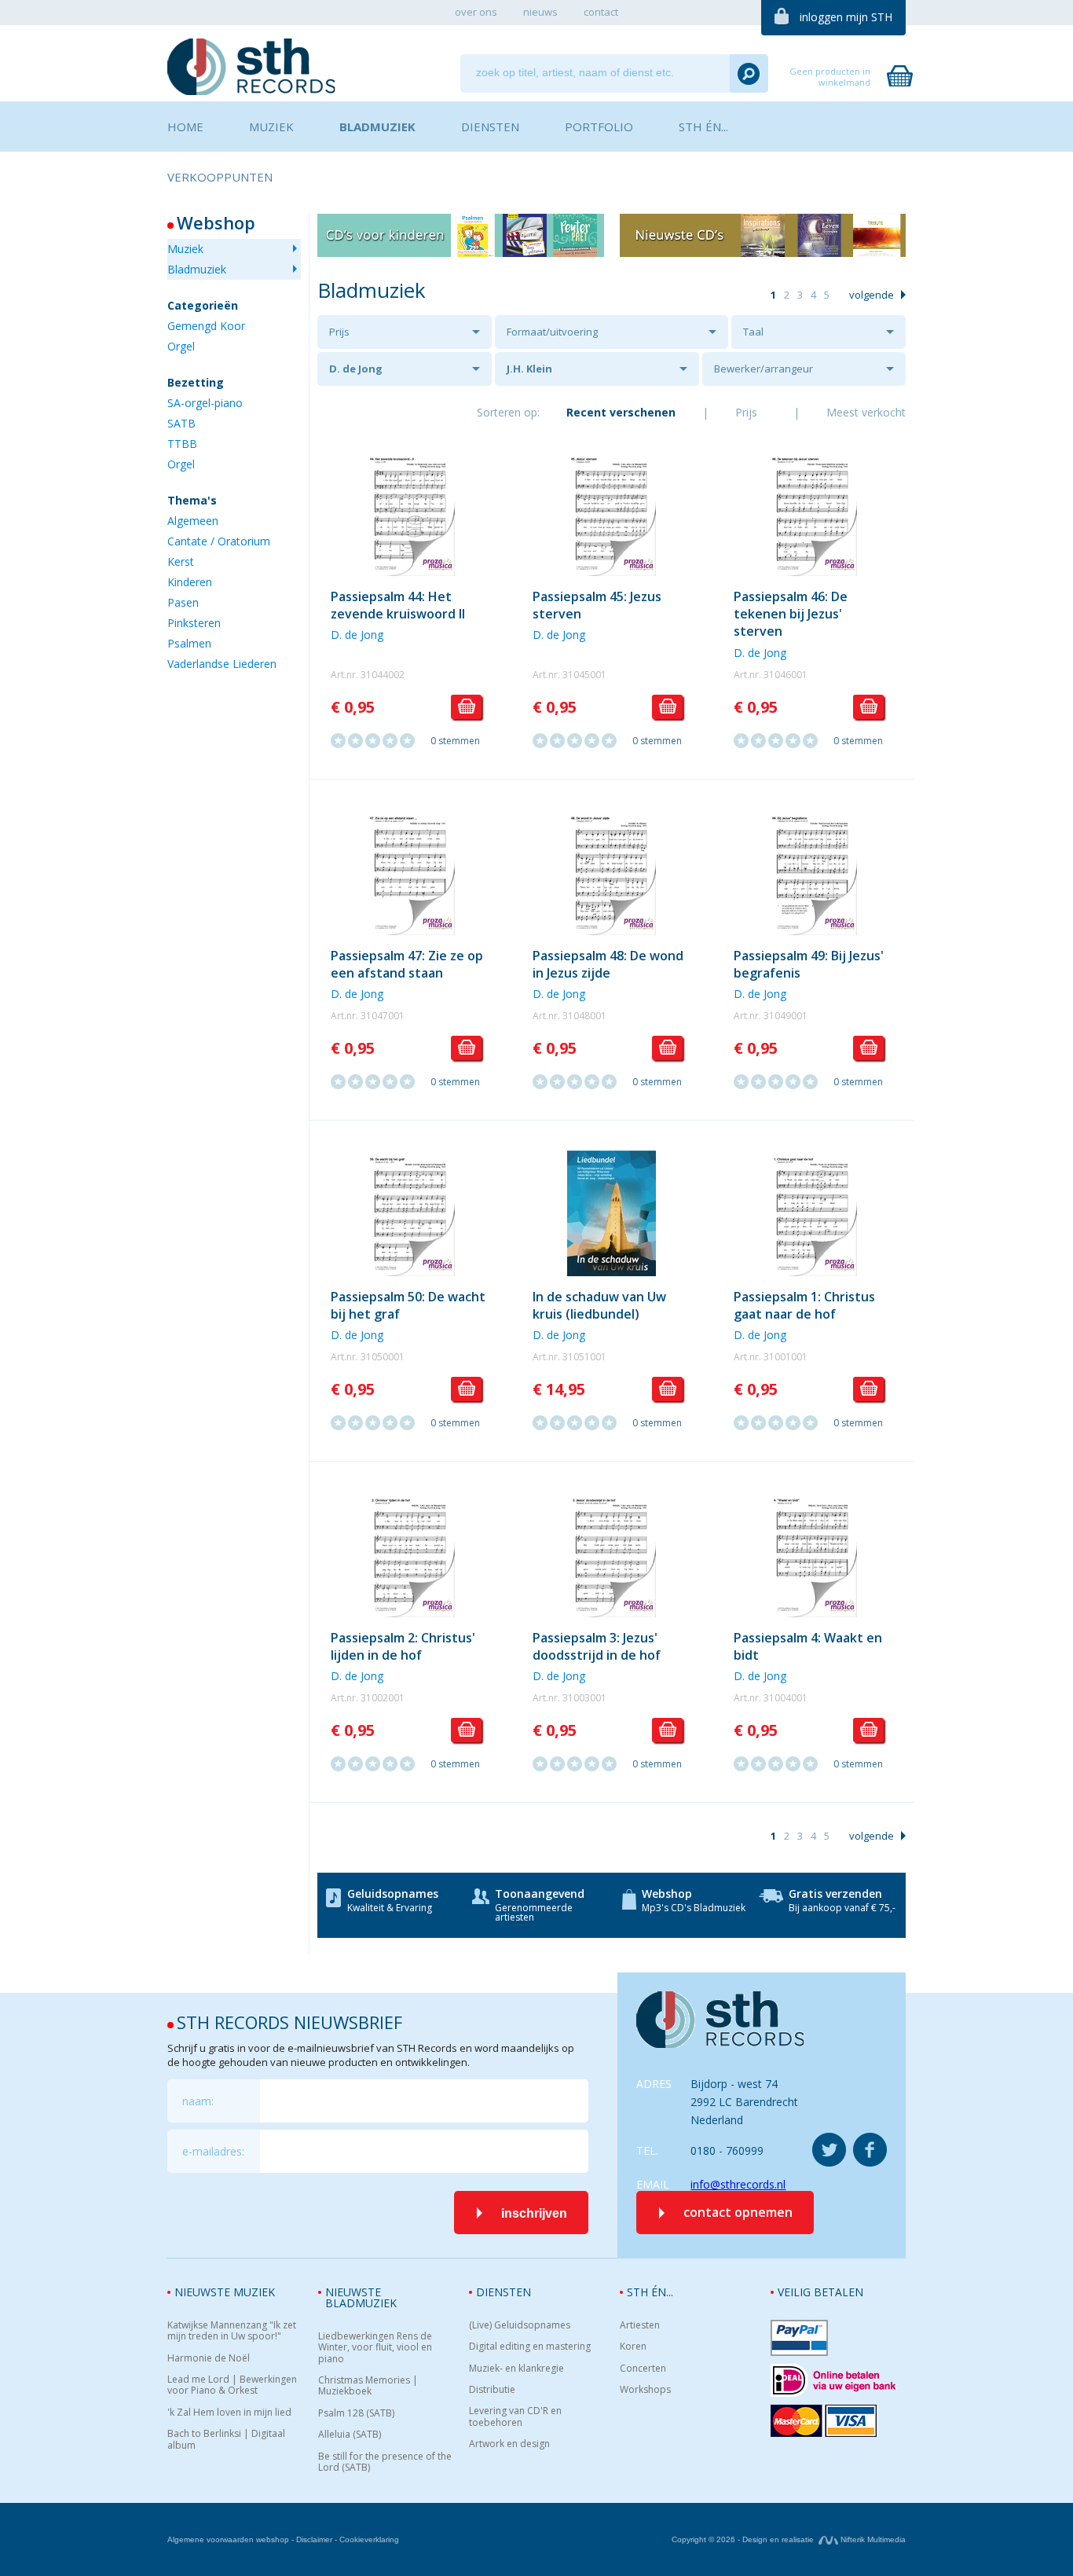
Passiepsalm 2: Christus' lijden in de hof (403, 1646)
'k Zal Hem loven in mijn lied (229, 2413)
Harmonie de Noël (209, 2358)
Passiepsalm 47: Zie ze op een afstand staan (407, 964)
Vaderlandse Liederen (222, 664)
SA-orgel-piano (205, 403)
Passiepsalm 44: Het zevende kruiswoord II (398, 605)
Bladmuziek (197, 269)
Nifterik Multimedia (872, 2539)
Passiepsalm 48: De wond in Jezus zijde (608, 964)
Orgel (181, 346)
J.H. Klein (529, 369)
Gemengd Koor (206, 326)
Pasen (183, 602)
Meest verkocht (866, 412)
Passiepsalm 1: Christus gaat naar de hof (804, 1305)
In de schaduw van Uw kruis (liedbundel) (599, 1305)
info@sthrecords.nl (738, 2184)
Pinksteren (194, 623)
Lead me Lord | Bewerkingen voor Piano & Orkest (232, 2385)
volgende (872, 295)
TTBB (182, 444)
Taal (753, 332)
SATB (181, 423)
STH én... (650, 2292)
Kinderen (190, 582)
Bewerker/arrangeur (764, 369)
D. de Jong (356, 369)
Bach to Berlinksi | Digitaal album (226, 2440)
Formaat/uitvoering (552, 332)
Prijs (339, 332)
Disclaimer (314, 2539)
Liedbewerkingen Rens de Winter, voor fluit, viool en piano (375, 2348)
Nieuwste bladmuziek (361, 2297)
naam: (198, 2101)
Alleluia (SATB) (350, 2435)
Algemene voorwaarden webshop (228, 2539)
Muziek (185, 249)
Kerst (181, 561)
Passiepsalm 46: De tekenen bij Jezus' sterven (791, 614)
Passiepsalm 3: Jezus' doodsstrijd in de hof (597, 1646)
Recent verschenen (621, 412)
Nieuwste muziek (225, 2292)
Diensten (504, 2292)
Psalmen (189, 643)
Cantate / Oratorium (219, 541)
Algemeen (193, 521)
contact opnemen (738, 2212)
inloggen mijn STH (846, 17)
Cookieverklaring (369, 2539)
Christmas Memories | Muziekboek (368, 2386)
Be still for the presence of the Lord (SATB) (385, 2462)
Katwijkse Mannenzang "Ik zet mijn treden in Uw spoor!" (232, 2331)
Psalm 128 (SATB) (356, 2413)
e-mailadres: (213, 2151)
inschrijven (534, 2213)
